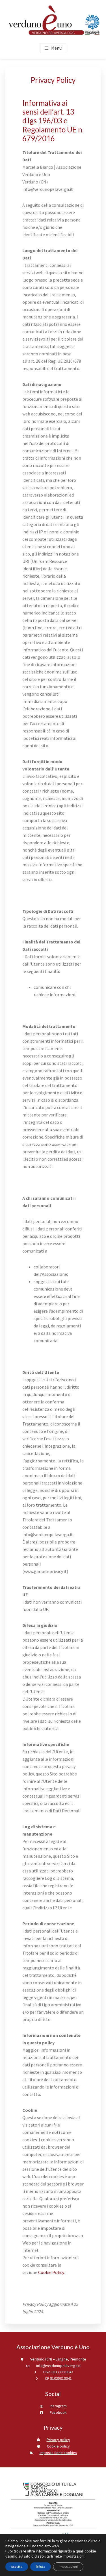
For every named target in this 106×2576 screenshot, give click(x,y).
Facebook (58, 2412)
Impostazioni (68, 2567)
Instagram (58, 2406)
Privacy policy (58, 2440)
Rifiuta (41, 2567)
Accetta (17, 2567)
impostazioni (74, 2556)
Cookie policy (58, 2446)
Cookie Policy (51, 2272)
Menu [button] (56, 48)
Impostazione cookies (58, 2453)
